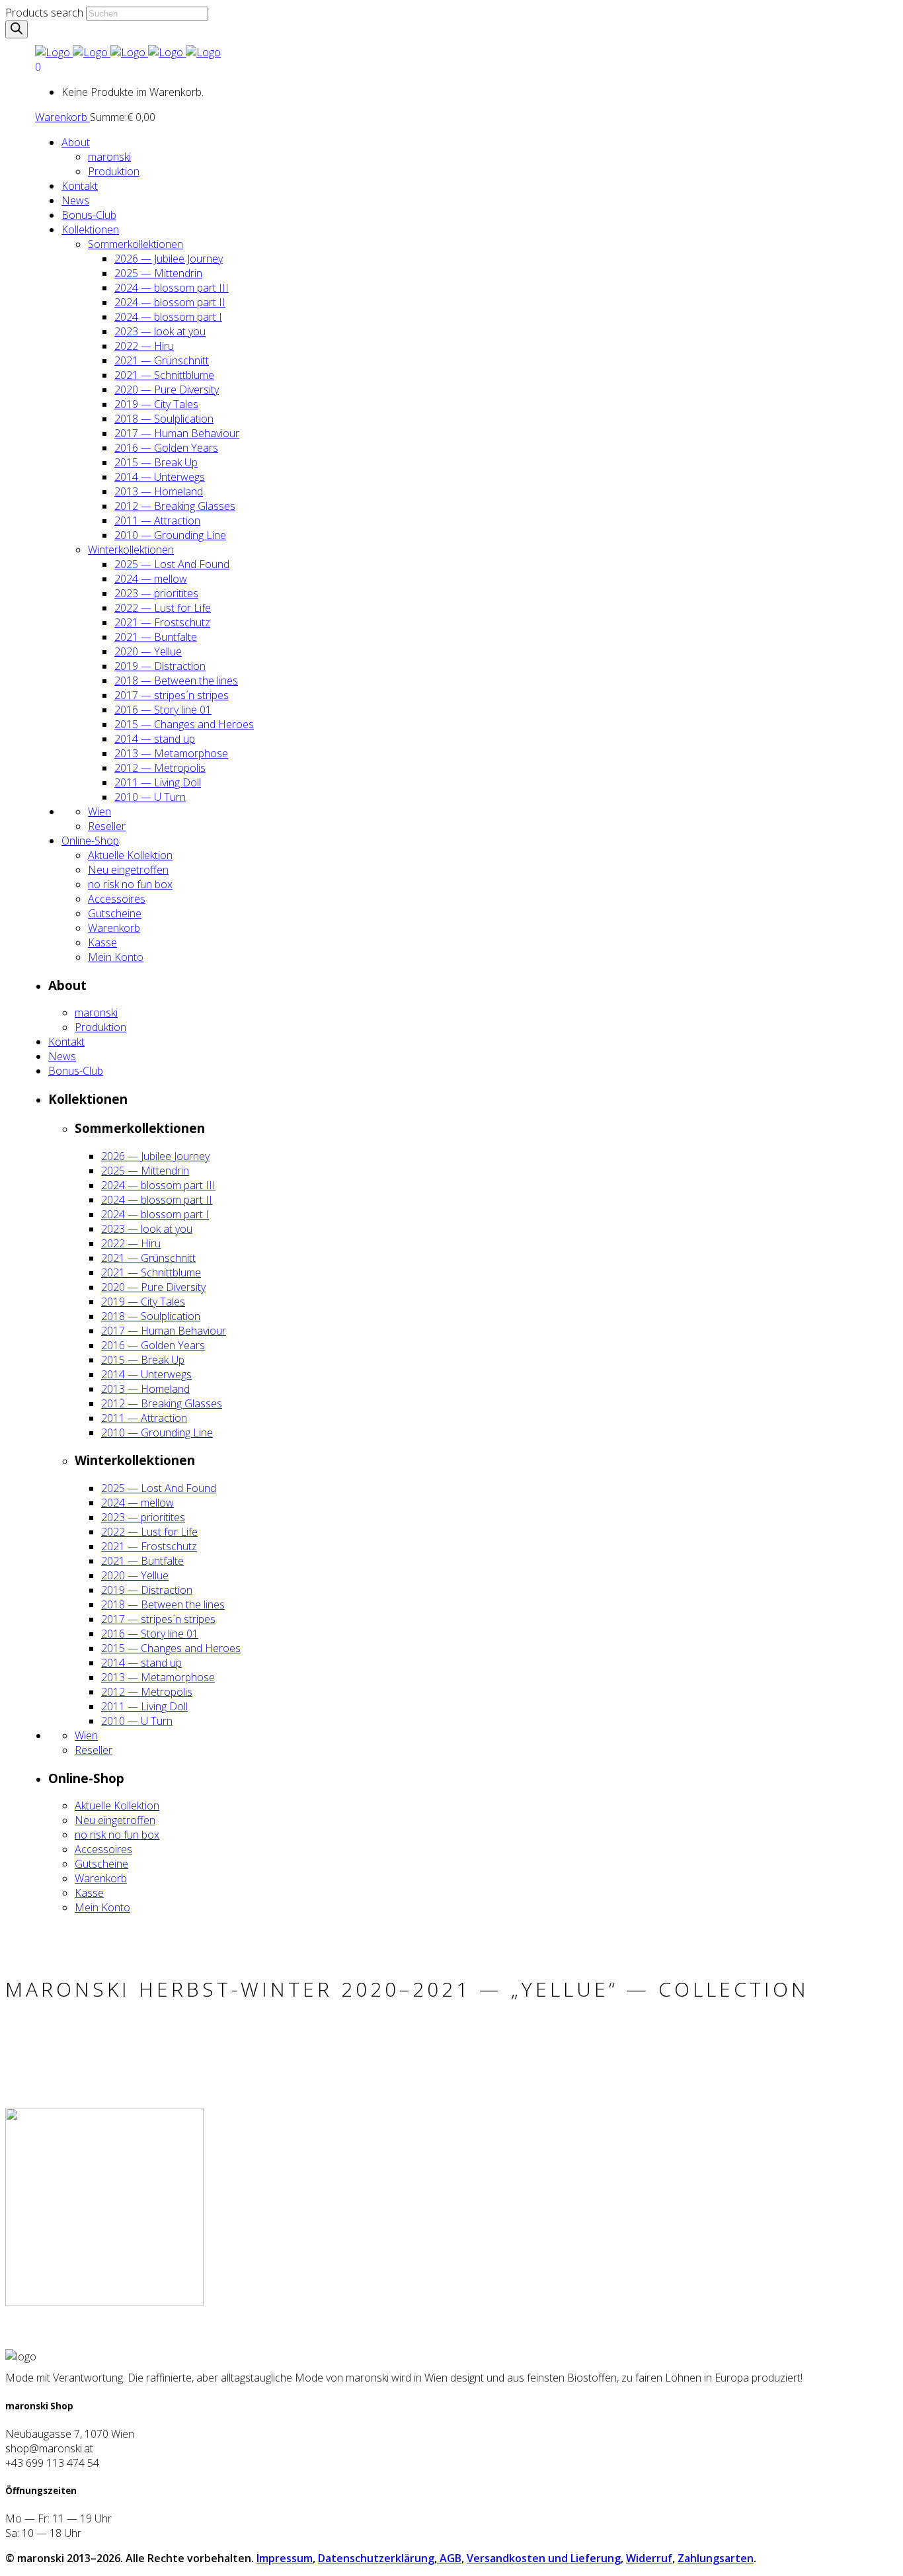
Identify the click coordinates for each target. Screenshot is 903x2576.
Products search (44, 13)
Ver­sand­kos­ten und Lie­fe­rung (544, 2558)
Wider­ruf (649, 2558)
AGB (449, 2558)
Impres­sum (285, 2558)
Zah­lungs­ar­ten (716, 2558)
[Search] (17, 29)
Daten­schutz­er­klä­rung (376, 2558)
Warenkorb (62, 117)
